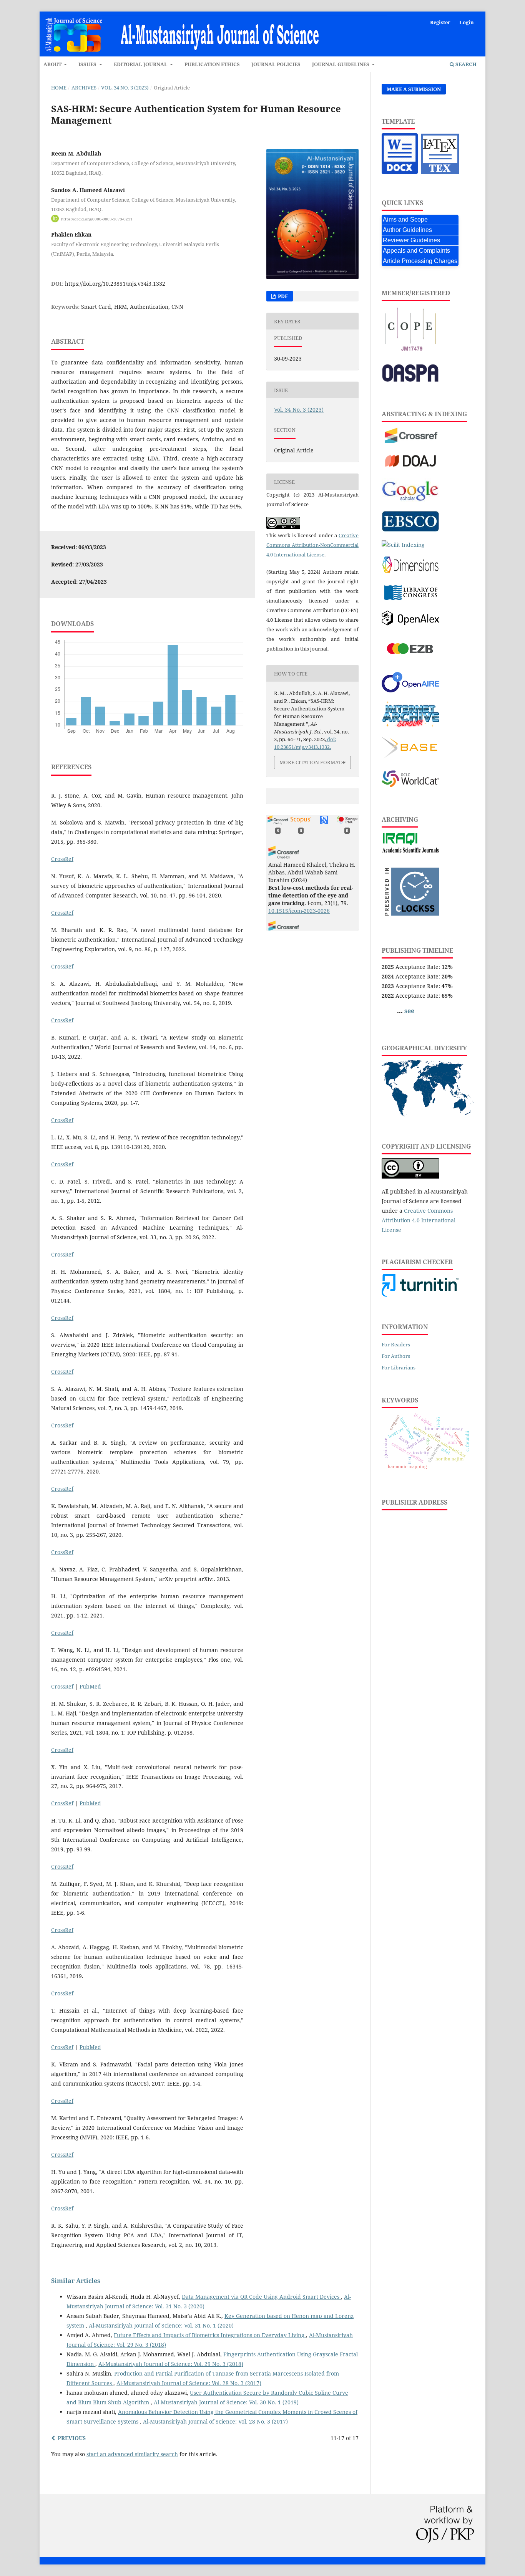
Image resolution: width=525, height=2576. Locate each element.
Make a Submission (414, 89)
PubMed (90, 1686)
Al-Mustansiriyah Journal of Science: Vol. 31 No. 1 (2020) (161, 2325)
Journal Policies (276, 64)
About (53, 64)
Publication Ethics (212, 64)
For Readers (396, 1344)
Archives (84, 88)
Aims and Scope (405, 219)
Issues (88, 64)
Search (465, 64)
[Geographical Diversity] (428, 1114)
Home (59, 88)
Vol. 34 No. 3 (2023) (125, 88)
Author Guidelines (407, 230)
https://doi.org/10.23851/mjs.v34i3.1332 (115, 284)
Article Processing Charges (420, 261)
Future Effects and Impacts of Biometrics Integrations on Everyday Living (210, 2335)
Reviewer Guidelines (411, 240)
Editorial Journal (141, 64)
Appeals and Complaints (416, 251)
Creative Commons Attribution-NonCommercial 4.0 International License (312, 545)
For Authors (396, 1356)
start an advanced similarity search (132, 2454)
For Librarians (399, 1367)
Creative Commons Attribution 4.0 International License (419, 1220)
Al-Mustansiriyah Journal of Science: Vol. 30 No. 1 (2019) (226, 2402)
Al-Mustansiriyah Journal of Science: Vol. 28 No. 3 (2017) (189, 2383)
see (409, 1011)
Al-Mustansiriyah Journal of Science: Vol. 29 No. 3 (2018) (171, 2364)
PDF (282, 296)
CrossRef (62, 859)
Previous (72, 2438)
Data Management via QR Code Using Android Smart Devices (261, 2297)
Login (467, 22)
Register (440, 22)
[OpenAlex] (410, 623)
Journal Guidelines (341, 64)
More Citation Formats (312, 762)
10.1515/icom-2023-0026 (299, 911)
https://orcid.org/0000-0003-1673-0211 (97, 219)
